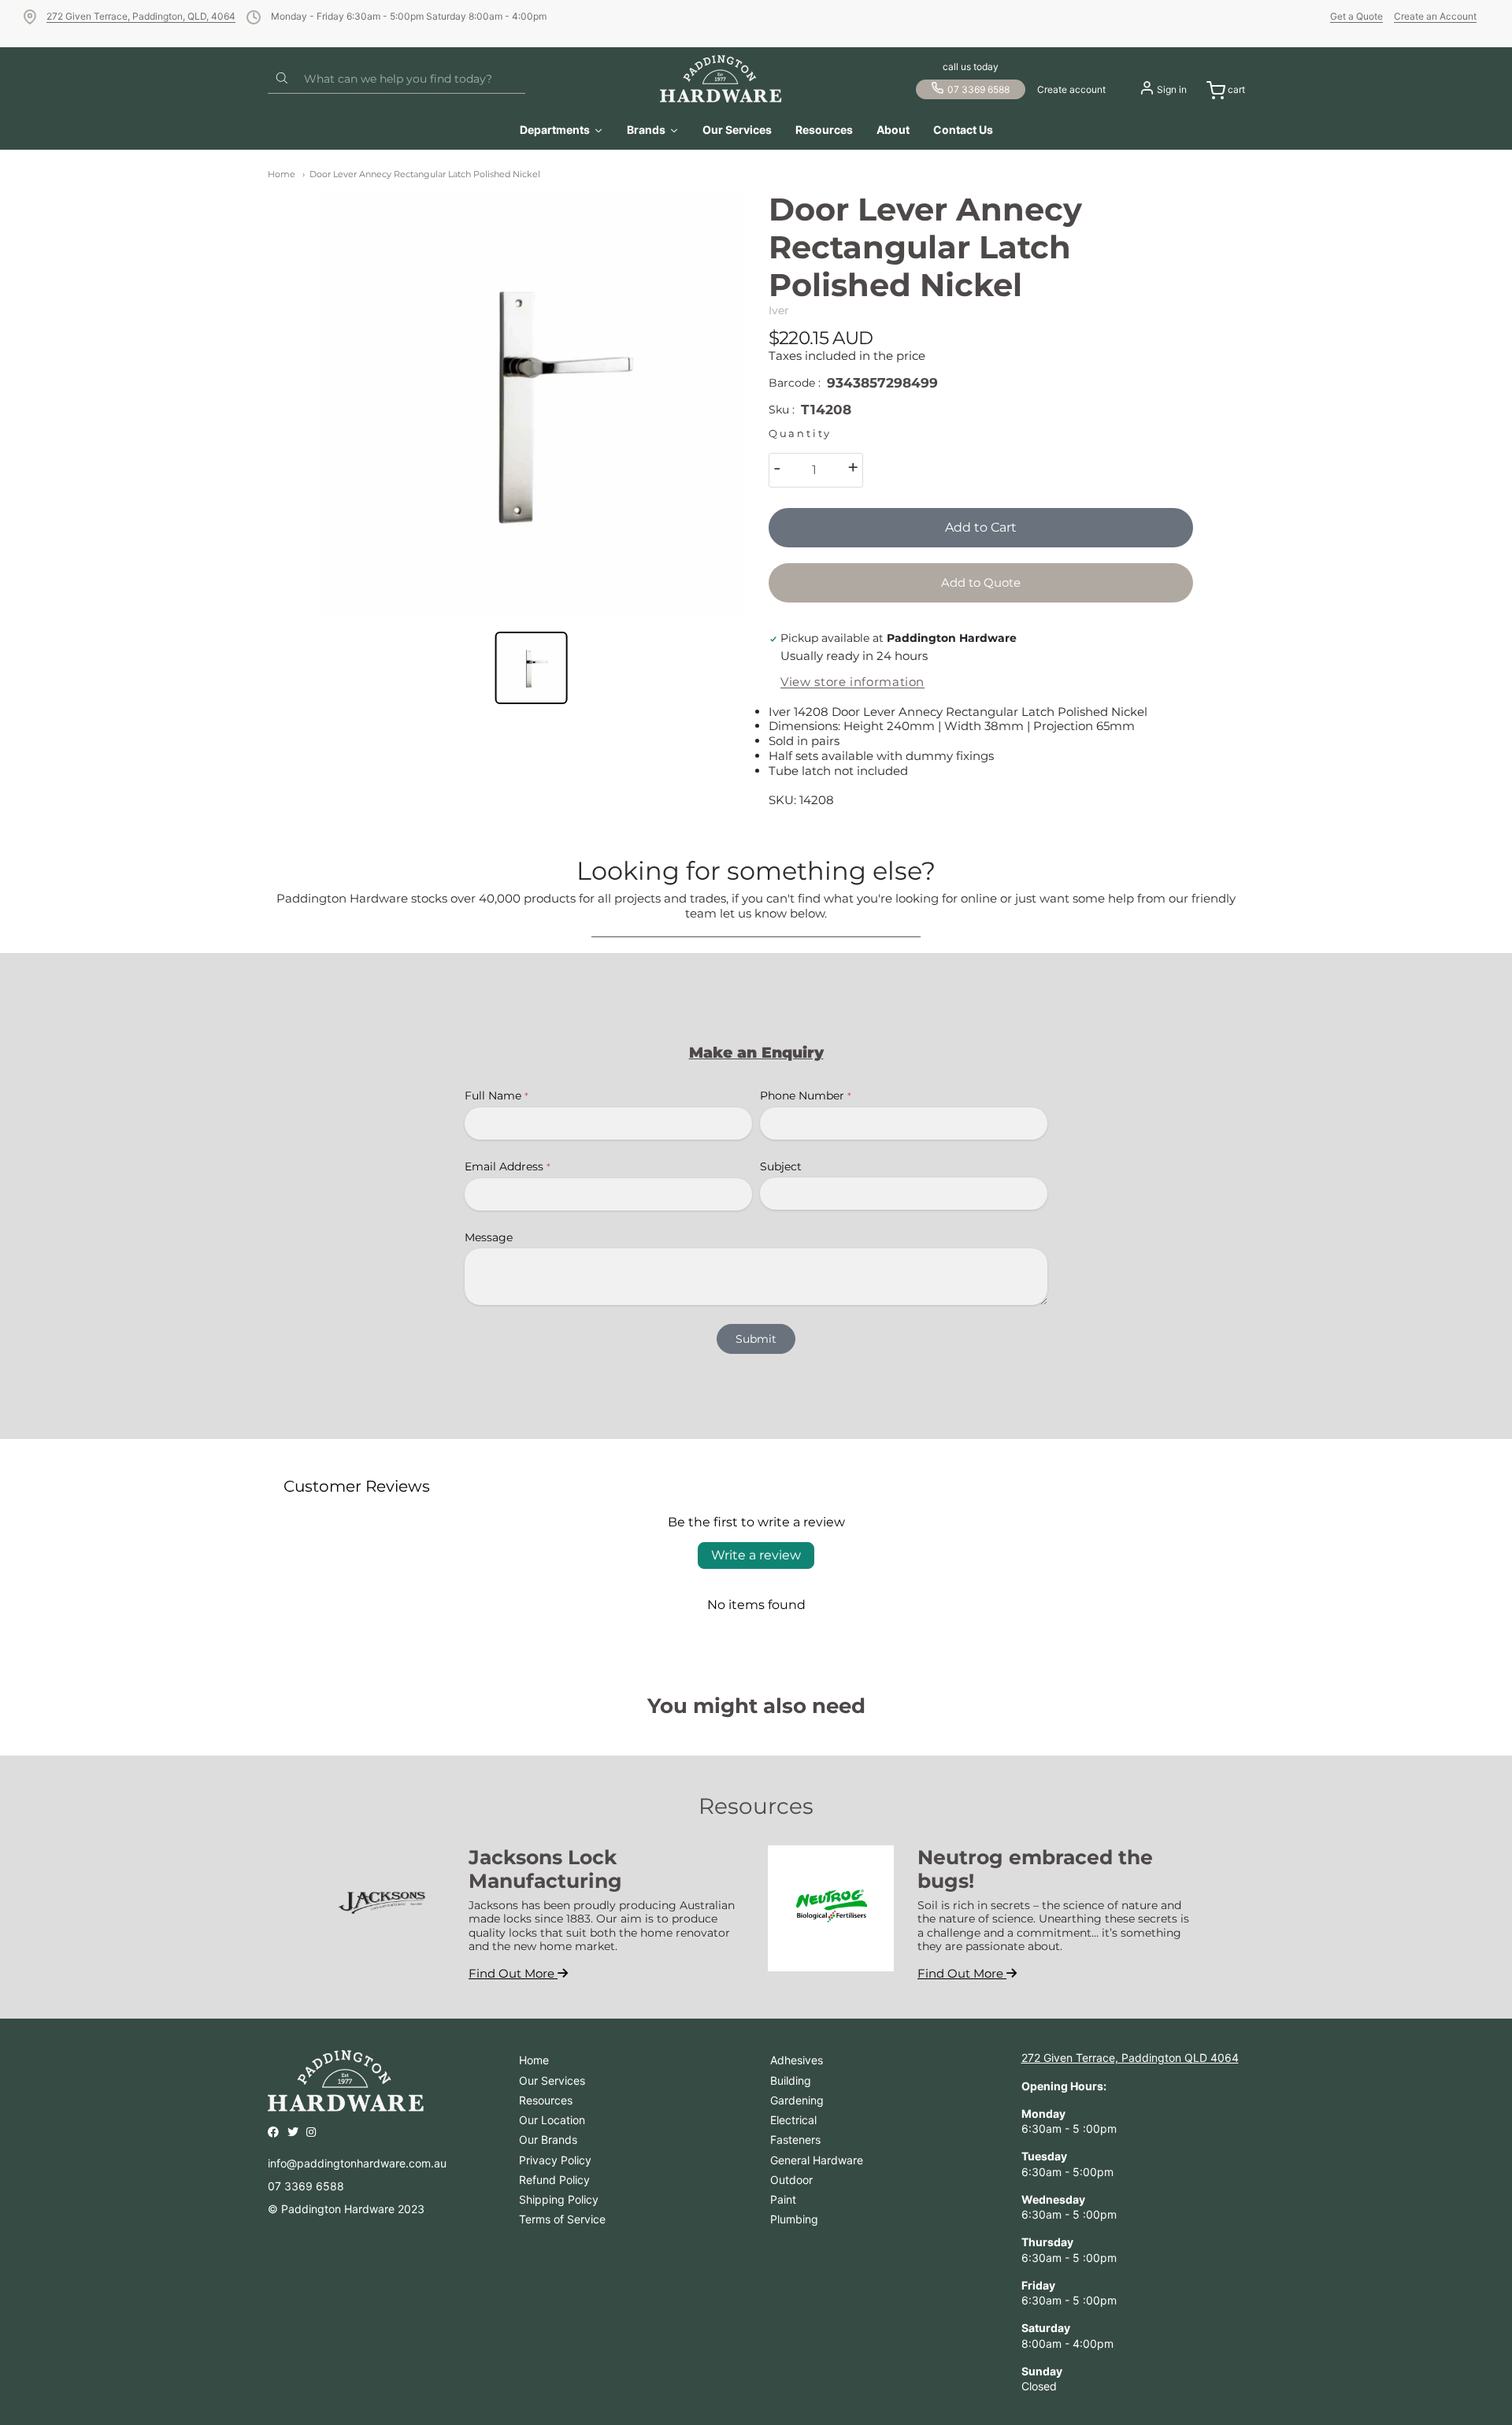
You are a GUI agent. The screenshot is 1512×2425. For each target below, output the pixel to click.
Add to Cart (981, 527)
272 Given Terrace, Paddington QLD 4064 (1130, 2058)
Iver (779, 310)
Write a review (756, 1555)
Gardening (797, 2100)
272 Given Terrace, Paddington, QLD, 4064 (141, 16)
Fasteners (795, 2139)
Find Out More (513, 1973)
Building (791, 2080)
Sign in (1172, 89)
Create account (1071, 89)
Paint (783, 2199)
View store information (852, 682)
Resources (546, 2100)
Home (282, 174)
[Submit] (282, 79)
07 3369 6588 (978, 89)
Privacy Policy (555, 2160)
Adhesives (797, 2060)
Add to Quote (981, 582)
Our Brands (548, 2139)
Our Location (552, 2120)
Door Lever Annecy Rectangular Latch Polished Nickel (425, 174)
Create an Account (1435, 16)
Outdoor (791, 2180)
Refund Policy (554, 2180)
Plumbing (794, 2219)
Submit (756, 1339)
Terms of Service (562, 2219)
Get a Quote (1356, 16)
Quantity (800, 434)
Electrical (793, 2120)
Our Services (552, 2080)
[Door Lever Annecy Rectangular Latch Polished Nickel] (531, 403)
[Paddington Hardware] (721, 79)
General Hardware (817, 2160)
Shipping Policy (559, 2199)
